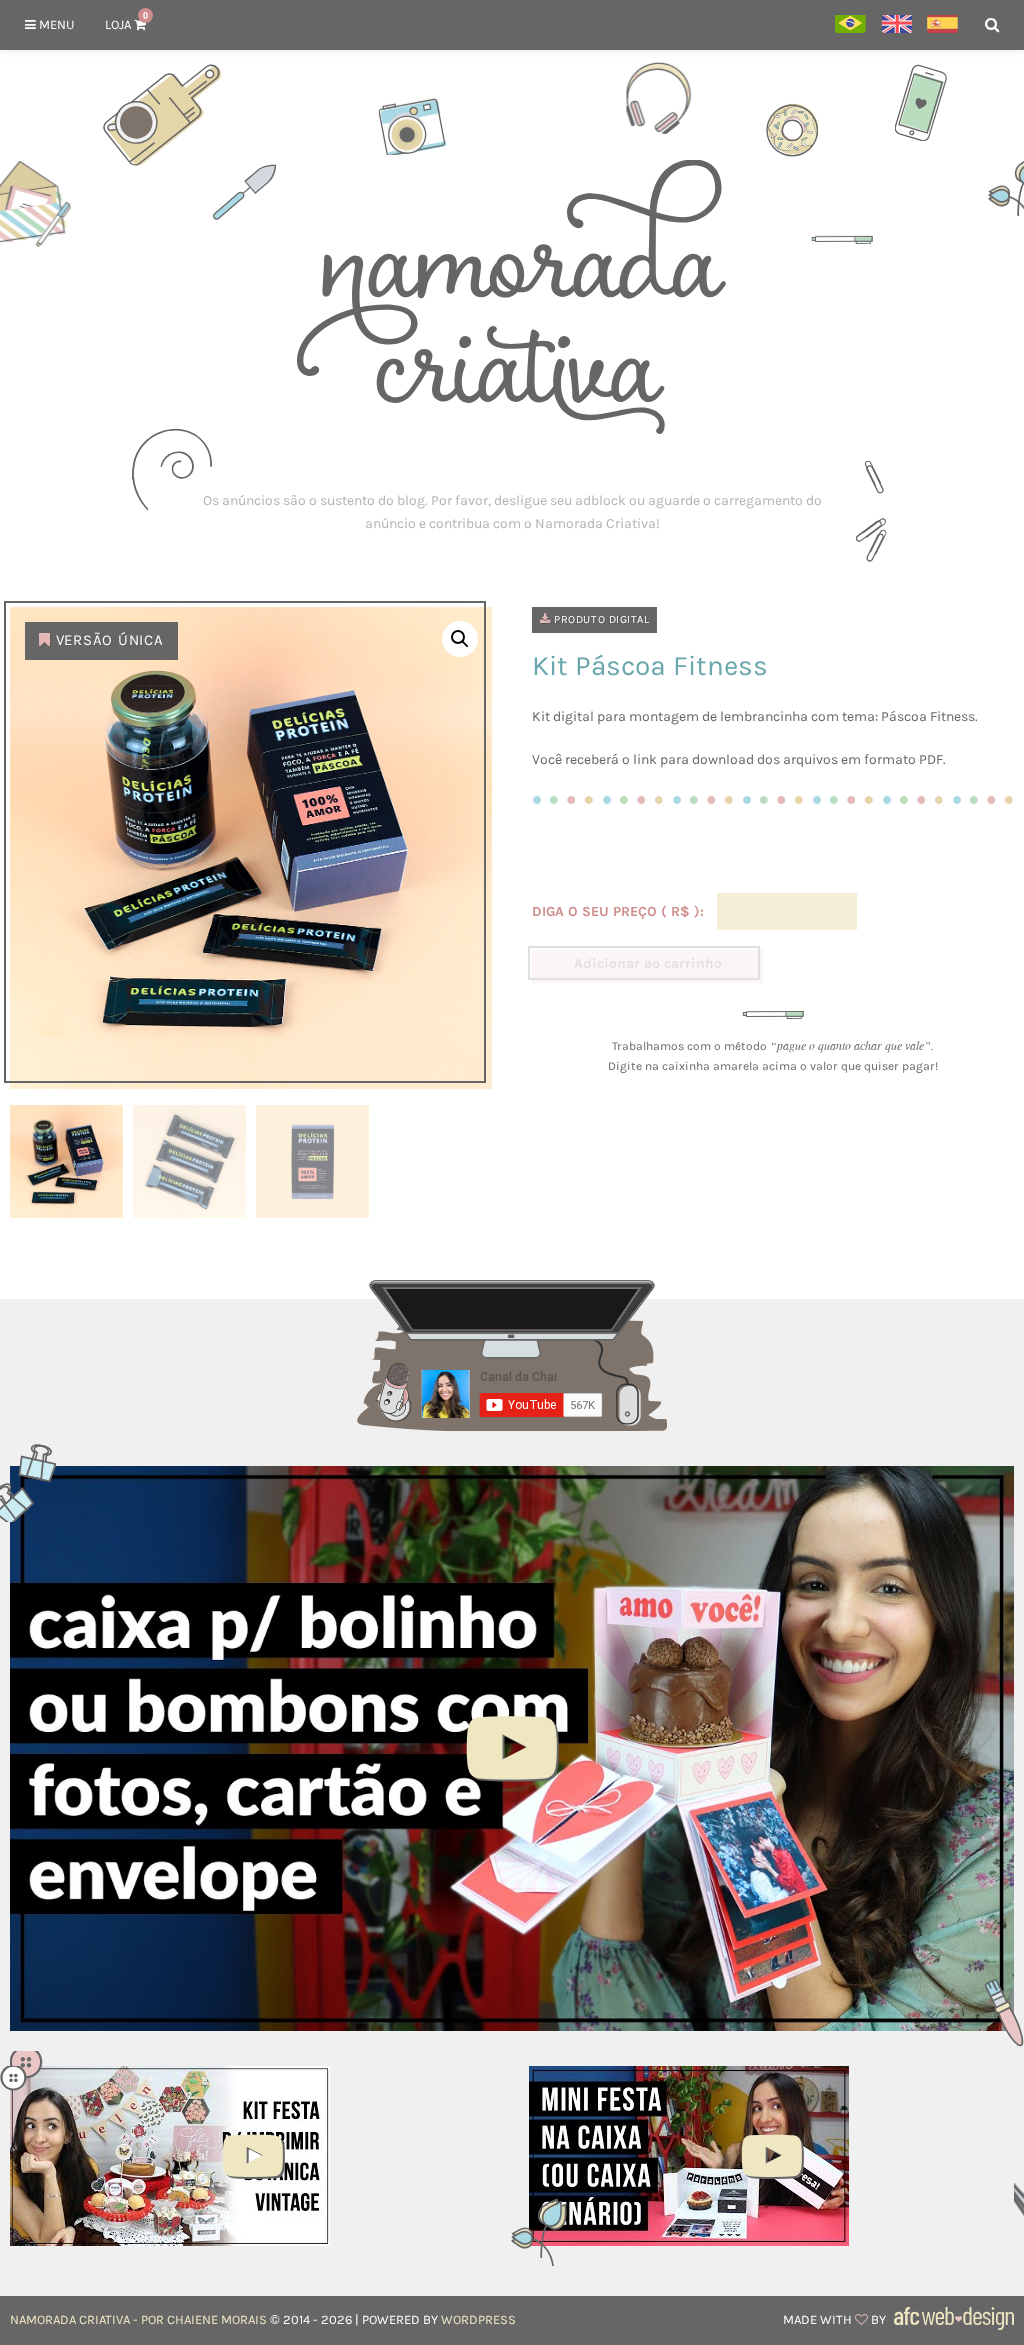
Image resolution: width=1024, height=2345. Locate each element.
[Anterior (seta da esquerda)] (35, 1173)
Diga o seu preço (616, 911)
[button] (460, 639)
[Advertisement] (512, 512)
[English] (896, 25)
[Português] (850, 25)
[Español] (942, 25)
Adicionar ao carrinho (648, 963)
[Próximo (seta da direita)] (989, 1173)
